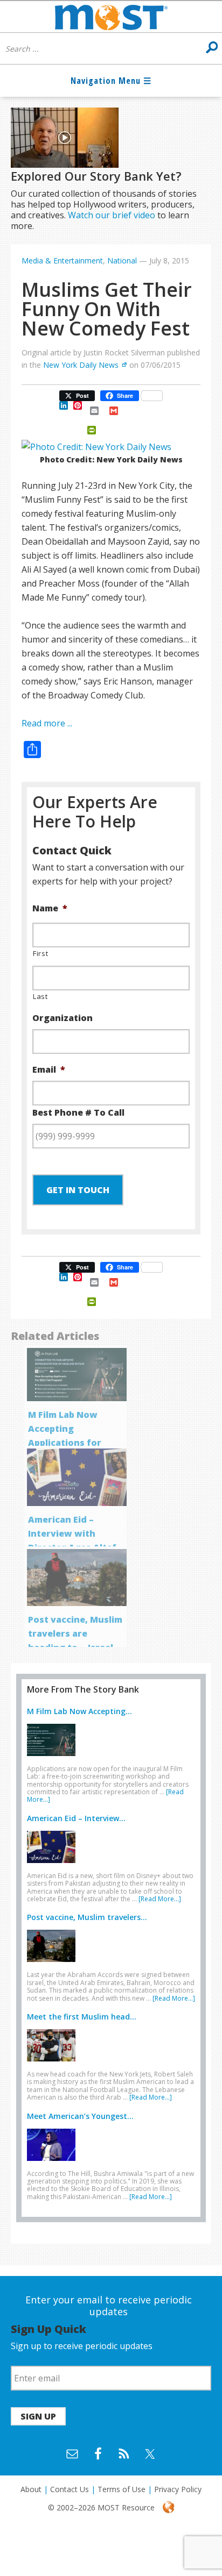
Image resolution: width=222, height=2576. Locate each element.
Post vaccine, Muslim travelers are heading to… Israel (75, 1633)
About (31, 2489)
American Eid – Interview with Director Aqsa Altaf (72, 1533)
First (40, 953)
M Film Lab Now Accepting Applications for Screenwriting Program (65, 1443)
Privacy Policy (178, 2489)
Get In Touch (78, 1190)
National (122, 261)
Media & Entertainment (62, 261)
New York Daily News (81, 365)
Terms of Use (122, 2489)
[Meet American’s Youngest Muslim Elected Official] (54, 2163)
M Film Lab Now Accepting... (79, 1711)
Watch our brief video (112, 215)
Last (40, 996)
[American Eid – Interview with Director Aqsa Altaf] (54, 1865)
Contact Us (70, 2489)
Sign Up (38, 2416)
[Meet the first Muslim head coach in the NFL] (54, 2064)
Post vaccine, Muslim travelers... (87, 1917)
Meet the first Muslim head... (82, 2017)
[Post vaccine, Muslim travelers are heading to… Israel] (54, 1964)
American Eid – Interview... (76, 1818)
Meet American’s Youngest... (80, 2116)
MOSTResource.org (111, 17)
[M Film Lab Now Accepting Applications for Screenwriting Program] (54, 1758)
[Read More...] (160, 1899)
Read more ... (47, 723)
